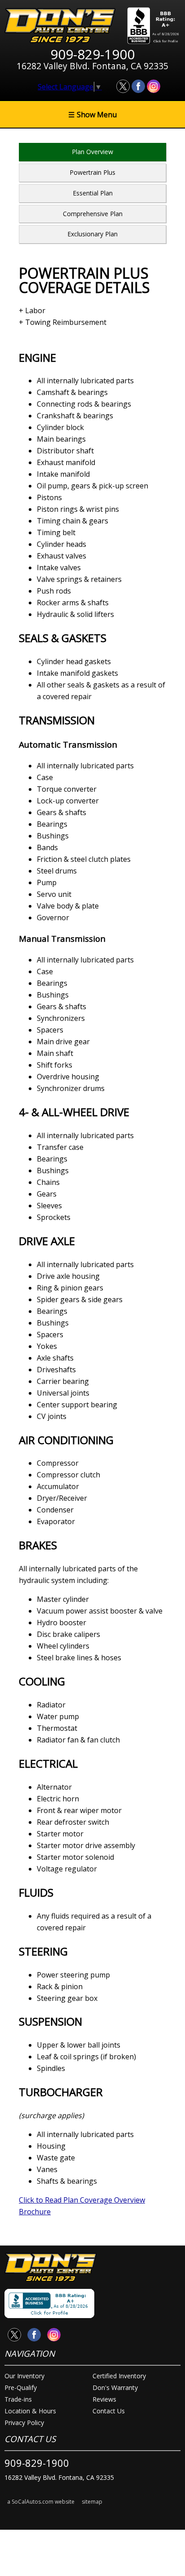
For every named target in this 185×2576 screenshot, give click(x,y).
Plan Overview (92, 152)
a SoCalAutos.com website (41, 2502)
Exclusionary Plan (92, 234)
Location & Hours (30, 2411)
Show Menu (92, 115)
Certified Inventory (119, 2376)
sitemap (92, 2502)
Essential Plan (93, 193)
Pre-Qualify (21, 2388)
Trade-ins (18, 2399)
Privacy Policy (24, 2423)
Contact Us (109, 2411)
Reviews (104, 2399)
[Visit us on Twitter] (123, 86)
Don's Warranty (115, 2388)
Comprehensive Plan (93, 214)
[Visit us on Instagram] (154, 86)
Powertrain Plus (92, 172)
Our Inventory (24, 2376)
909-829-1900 (37, 2463)
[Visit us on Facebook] (138, 86)
